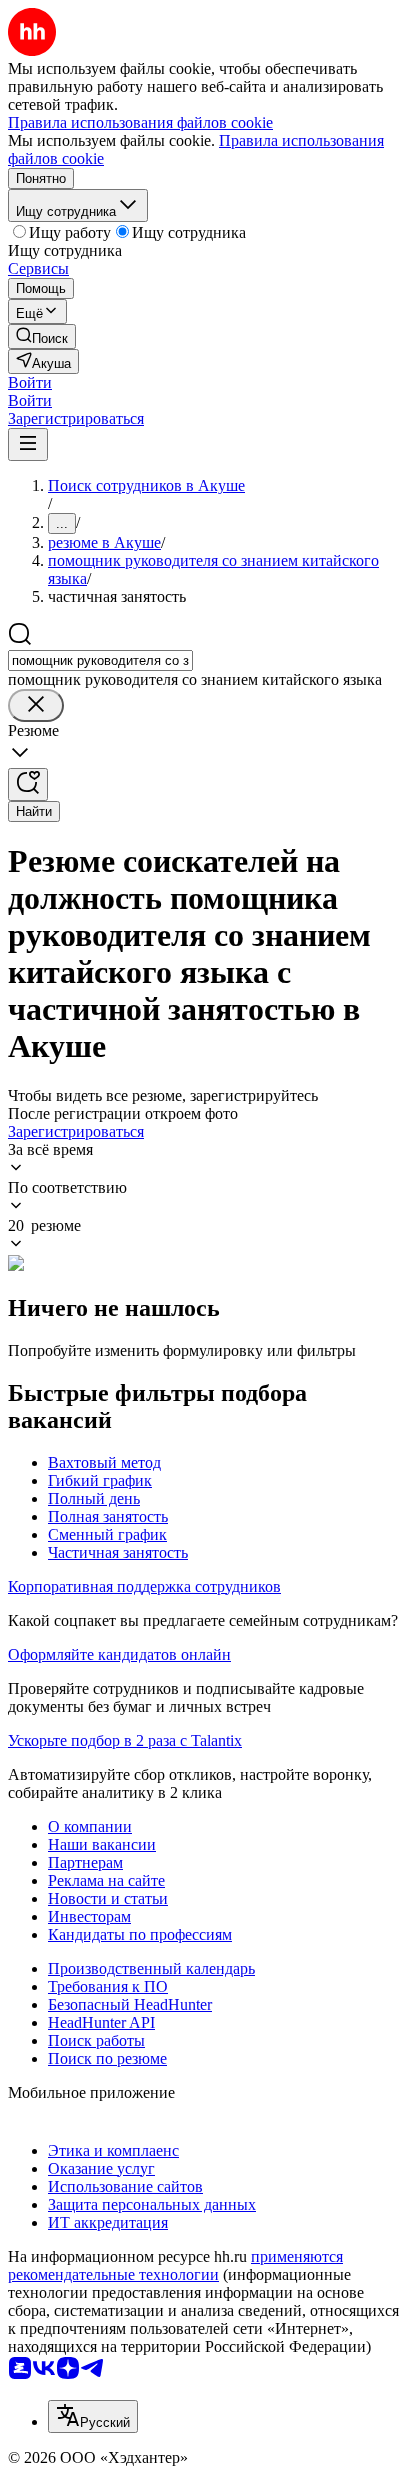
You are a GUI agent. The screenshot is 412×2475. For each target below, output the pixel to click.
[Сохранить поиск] (28, 784)
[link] (42, 336)
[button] (30, 382)
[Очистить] (36, 705)
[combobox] (100, 660)
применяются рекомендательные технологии (175, 2265)
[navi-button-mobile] (28, 444)
